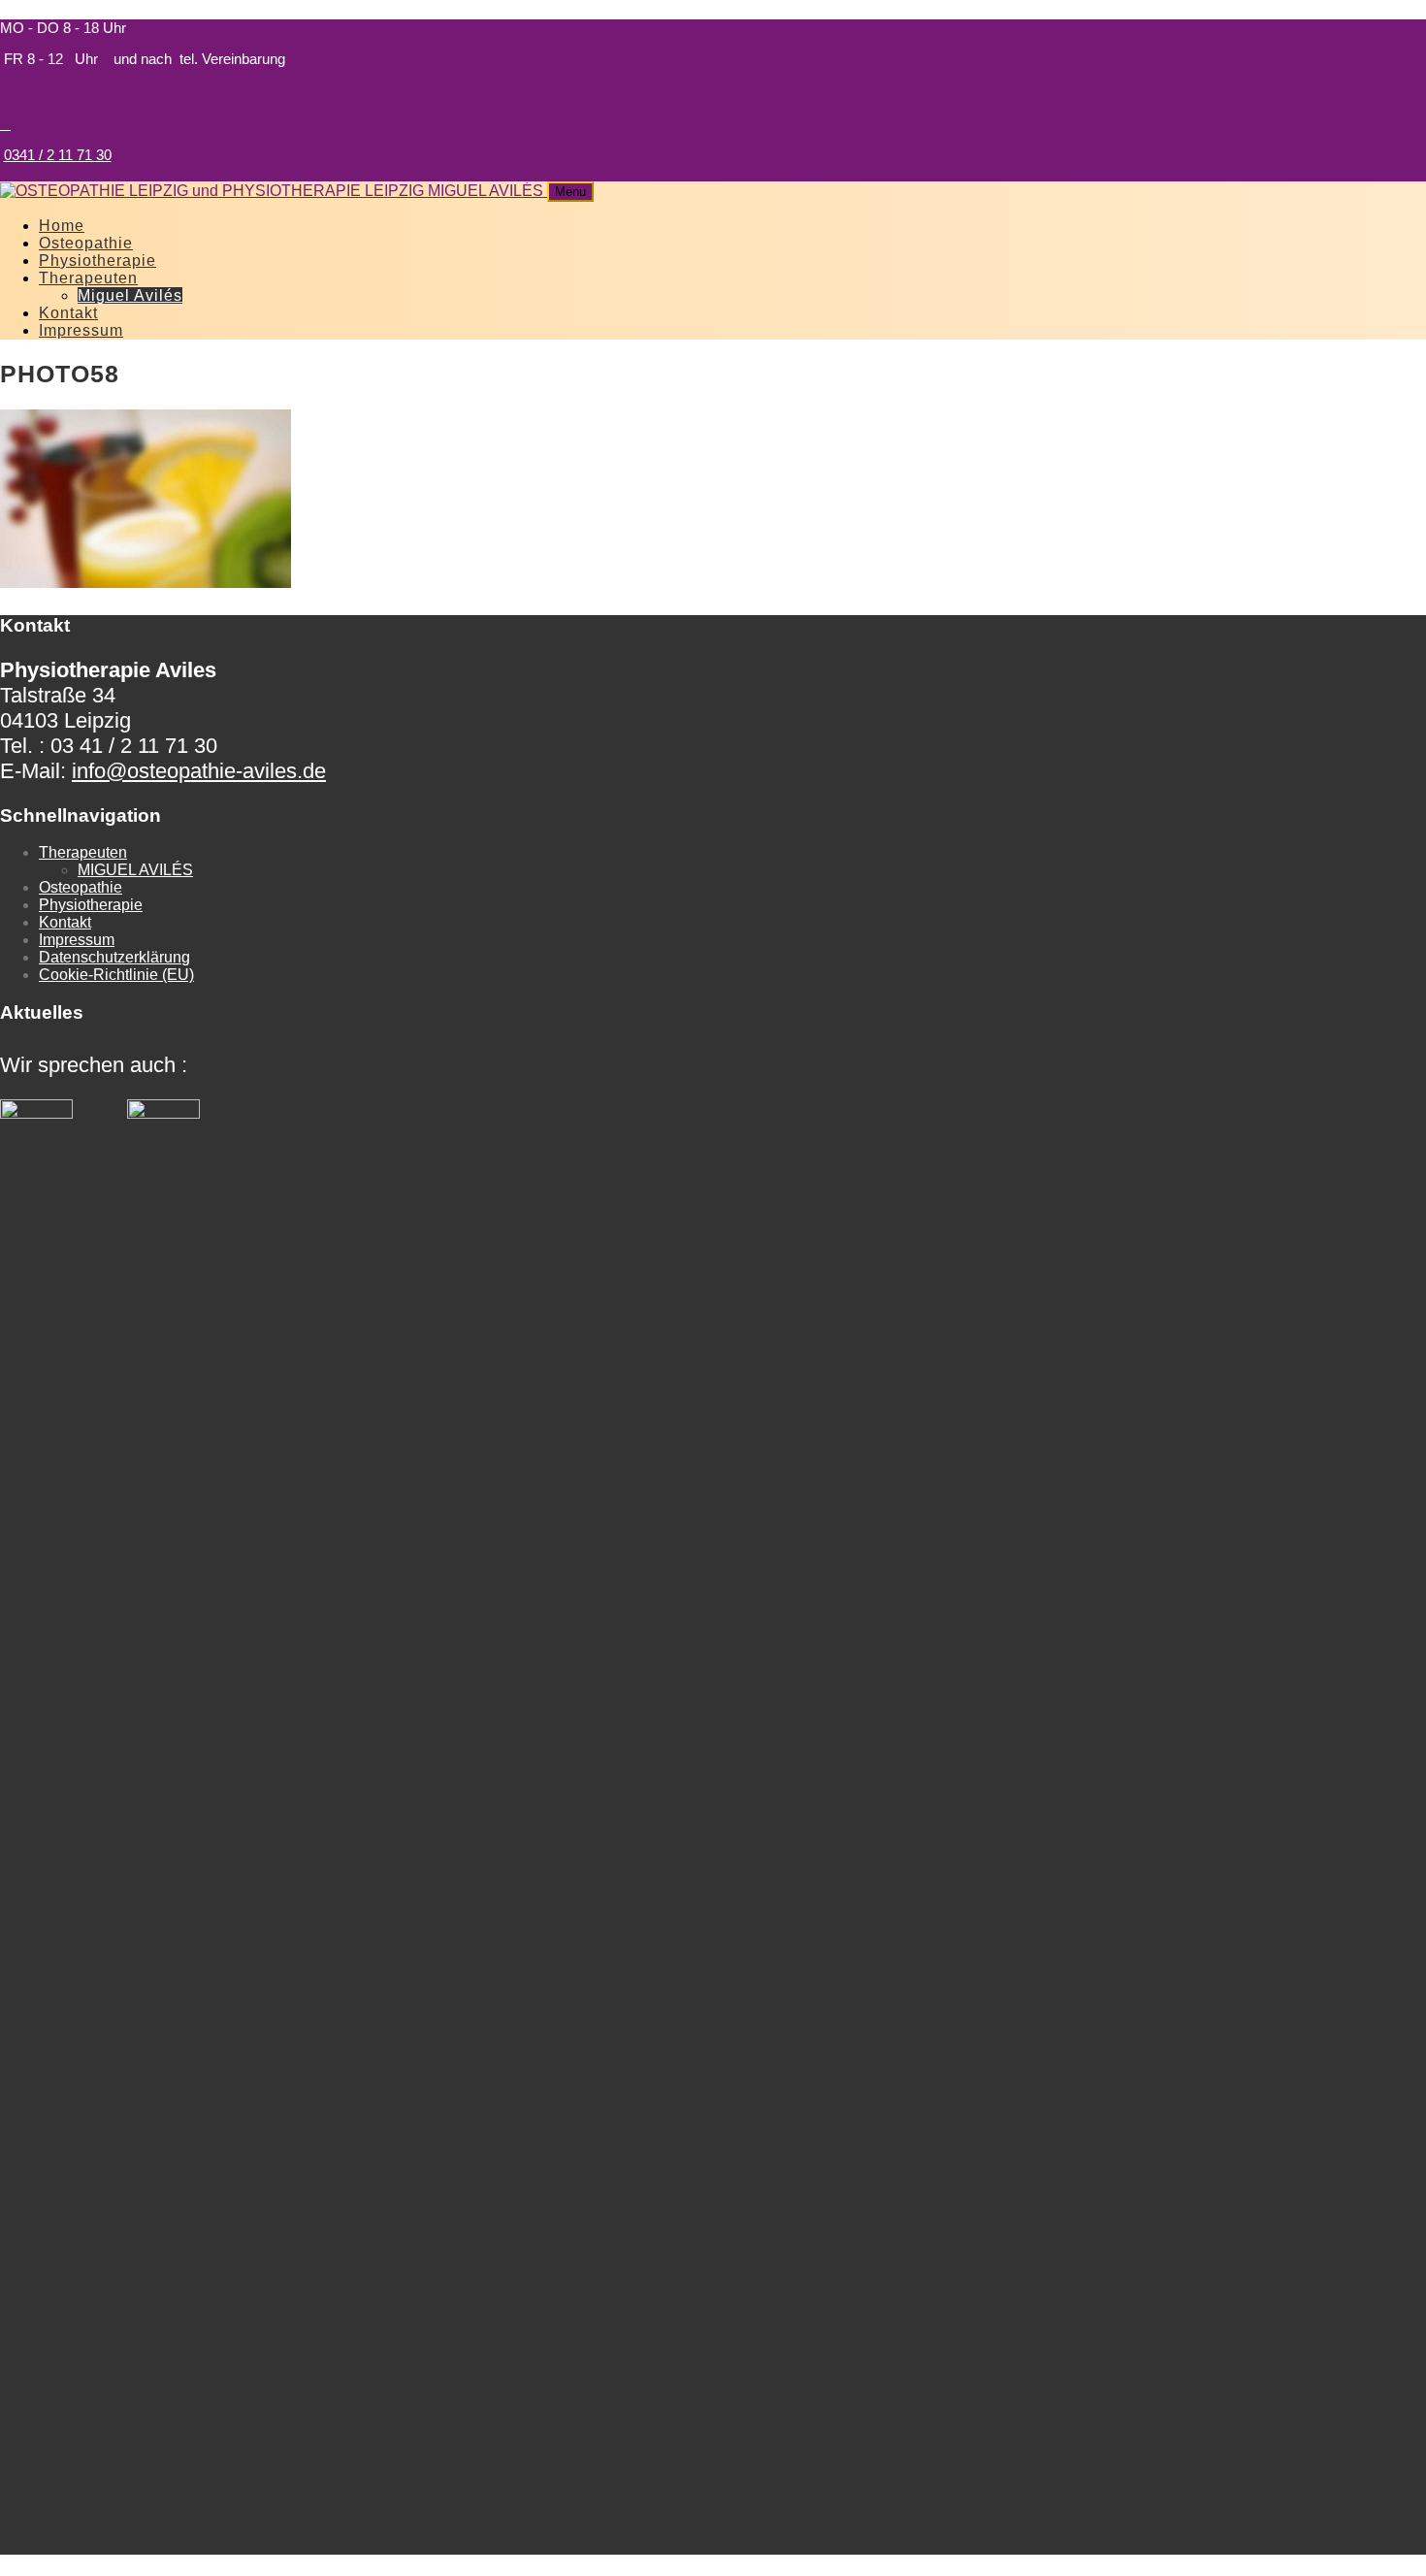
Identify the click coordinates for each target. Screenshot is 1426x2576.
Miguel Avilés (130, 295)
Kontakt (68, 313)
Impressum (81, 330)
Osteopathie (86, 243)
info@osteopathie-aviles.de (199, 771)
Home (62, 226)
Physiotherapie (97, 261)
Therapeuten (88, 278)
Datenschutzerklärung (114, 957)
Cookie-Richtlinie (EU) (116, 975)
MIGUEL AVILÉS (135, 870)
